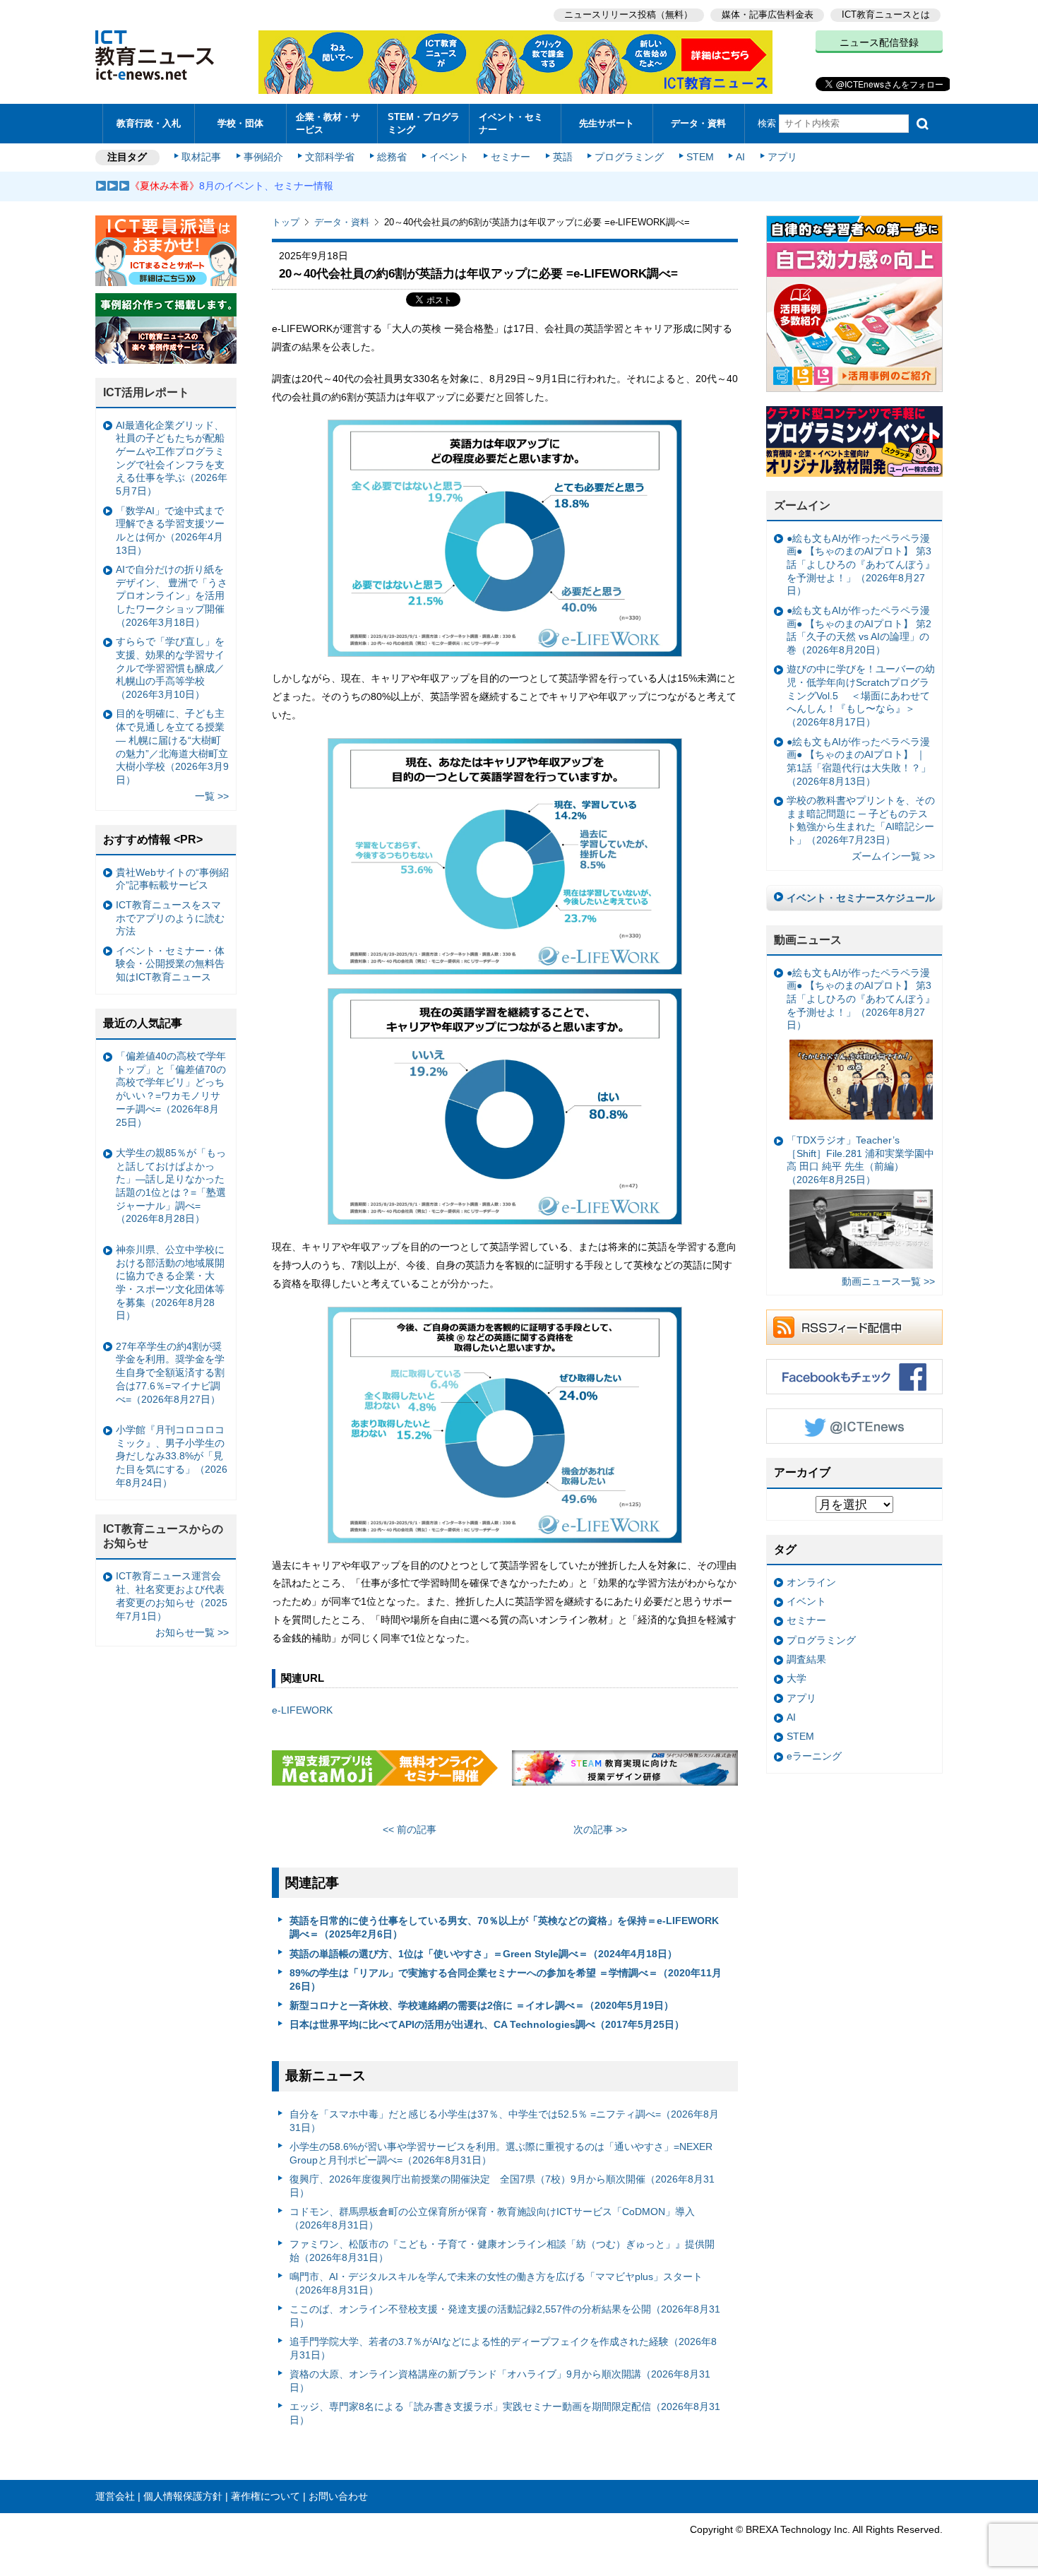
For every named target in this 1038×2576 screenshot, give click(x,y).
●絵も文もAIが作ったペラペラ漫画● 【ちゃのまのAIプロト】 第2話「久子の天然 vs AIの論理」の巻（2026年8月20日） (859, 630)
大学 (797, 1678)
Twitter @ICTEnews (854, 1426)
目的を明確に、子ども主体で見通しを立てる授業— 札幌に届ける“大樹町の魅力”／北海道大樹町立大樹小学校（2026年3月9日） (172, 747)
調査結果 (806, 1659)
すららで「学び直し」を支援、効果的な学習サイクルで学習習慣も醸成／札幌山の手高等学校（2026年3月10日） (170, 668)
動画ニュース (808, 940)
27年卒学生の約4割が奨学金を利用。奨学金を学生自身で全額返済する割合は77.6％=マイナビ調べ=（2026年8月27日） (170, 1373)
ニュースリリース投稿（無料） (628, 14)
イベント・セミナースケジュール (861, 898)
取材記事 (201, 157)
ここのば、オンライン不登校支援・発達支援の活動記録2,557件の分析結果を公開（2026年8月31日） (505, 2316)
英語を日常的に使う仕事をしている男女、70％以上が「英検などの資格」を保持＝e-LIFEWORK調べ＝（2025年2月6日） (504, 1927)
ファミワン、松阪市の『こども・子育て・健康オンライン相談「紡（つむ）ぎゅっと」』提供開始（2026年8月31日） (502, 2251)
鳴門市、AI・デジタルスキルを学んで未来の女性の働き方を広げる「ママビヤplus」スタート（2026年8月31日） (496, 2283)
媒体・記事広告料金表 (768, 14)
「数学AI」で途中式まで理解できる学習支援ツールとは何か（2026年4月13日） (170, 530)
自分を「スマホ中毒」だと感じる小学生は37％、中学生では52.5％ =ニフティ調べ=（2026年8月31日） (504, 2121)
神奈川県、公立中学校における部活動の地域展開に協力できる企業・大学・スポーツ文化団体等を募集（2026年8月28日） (170, 1283)
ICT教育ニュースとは (886, 14)
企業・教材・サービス (328, 123)
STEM (700, 157)
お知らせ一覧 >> (192, 1632)
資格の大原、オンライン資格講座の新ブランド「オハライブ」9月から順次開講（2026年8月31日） (500, 2381)
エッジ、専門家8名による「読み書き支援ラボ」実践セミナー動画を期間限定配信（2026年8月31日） (505, 2413)
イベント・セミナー (511, 123)
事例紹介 (263, 157)
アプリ (782, 157)
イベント (449, 157)
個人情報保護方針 (183, 2496)
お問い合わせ (338, 2496)
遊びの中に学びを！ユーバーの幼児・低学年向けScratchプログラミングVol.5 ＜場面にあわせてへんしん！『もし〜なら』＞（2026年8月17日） (861, 695)
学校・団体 (240, 123)
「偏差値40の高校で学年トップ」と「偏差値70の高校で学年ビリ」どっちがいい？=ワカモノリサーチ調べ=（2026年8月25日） (171, 1089)
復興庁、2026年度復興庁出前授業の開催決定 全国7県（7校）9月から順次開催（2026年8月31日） (502, 2186)
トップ (286, 222)
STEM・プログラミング (424, 123)
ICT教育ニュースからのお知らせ (163, 1536)
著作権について (266, 2496)
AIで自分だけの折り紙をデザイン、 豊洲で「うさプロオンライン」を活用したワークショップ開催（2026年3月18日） (172, 596)
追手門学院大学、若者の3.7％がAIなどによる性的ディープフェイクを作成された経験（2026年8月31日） (503, 2348)
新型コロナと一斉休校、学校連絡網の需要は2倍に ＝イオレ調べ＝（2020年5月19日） (482, 2005)
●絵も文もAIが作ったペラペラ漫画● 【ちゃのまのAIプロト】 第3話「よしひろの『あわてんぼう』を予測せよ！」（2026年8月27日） (861, 565)
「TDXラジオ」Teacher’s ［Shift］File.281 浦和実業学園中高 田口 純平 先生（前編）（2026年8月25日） (860, 1160)
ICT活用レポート (146, 392)
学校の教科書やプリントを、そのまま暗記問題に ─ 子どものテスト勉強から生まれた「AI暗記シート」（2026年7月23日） (861, 820)
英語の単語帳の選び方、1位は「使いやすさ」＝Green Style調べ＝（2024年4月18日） (483, 1954)
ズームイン (802, 505)
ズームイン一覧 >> (893, 856)
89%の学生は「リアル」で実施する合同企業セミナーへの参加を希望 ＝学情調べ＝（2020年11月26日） (506, 1980)
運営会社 (115, 2496)
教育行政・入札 (149, 123)
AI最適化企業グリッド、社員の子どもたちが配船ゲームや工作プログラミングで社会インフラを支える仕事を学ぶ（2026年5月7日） (172, 458)
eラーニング (814, 1756)
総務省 (392, 157)
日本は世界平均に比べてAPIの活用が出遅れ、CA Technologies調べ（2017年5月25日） (487, 2024)
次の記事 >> (600, 1829)
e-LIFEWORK (302, 1710)
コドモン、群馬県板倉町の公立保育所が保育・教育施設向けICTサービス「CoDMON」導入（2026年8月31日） (492, 2218)
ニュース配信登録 (879, 42)
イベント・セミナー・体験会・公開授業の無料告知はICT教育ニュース (170, 964)
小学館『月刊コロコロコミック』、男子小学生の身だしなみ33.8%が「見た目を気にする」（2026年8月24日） (172, 1456)
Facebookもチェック (854, 1377)
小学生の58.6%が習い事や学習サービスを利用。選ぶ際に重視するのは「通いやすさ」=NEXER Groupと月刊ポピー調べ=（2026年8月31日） (501, 2153)
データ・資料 (698, 123)
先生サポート (607, 123)
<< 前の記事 (410, 1829)
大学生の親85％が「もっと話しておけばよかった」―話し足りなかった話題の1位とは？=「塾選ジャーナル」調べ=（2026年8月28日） (171, 1186)
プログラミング (629, 157)
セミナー (511, 157)
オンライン (811, 1582)
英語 (563, 157)
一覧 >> (212, 796)
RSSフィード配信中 (854, 1327)
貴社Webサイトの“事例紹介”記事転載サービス (172, 879)
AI (740, 157)
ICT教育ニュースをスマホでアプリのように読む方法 (170, 918)
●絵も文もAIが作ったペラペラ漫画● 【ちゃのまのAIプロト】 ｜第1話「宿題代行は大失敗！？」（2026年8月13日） (859, 761)
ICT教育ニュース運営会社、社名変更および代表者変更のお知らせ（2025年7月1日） (172, 1596)
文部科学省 (330, 157)
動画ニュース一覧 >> (888, 1281)
